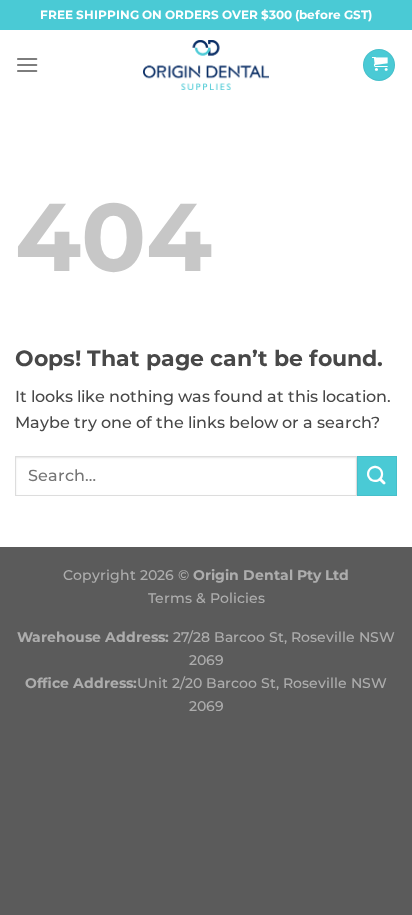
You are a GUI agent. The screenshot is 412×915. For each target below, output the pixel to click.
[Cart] (379, 65)
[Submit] (377, 475)
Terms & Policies (206, 598)
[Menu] (27, 64)
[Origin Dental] (206, 65)
